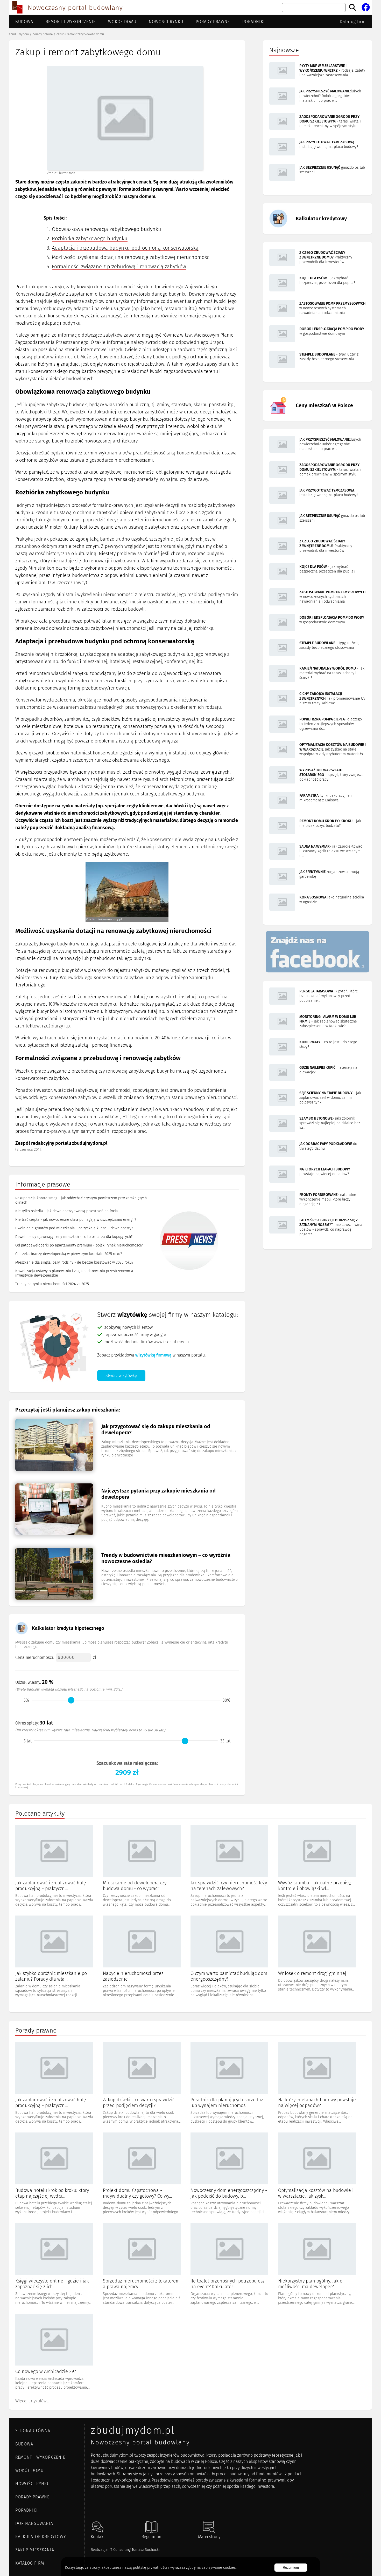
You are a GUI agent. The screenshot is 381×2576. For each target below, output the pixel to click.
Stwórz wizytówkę (121, 1376)
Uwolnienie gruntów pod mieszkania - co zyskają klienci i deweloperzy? (74, 1228)
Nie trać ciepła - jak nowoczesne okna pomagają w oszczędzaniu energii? (76, 1220)
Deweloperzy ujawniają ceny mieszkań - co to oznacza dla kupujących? (74, 1237)
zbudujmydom (19, 34)
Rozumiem (291, 2568)
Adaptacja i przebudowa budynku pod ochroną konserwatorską (125, 248)
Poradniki (254, 22)
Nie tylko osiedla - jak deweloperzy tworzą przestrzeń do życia (67, 1211)
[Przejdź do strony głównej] (17, 8)
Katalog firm (353, 22)
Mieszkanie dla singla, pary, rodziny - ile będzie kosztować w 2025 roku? (74, 1262)
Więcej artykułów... (32, 2401)
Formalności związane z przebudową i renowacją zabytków (119, 267)
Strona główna (33, 2431)
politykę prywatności (150, 2568)
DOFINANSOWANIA (34, 2523)
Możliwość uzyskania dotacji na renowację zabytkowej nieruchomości (131, 257)
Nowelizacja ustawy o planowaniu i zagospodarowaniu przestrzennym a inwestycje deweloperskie (74, 1273)
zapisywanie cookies (219, 2568)
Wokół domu (122, 22)
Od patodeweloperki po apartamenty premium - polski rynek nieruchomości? (79, 1245)
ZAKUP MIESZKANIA (35, 2550)
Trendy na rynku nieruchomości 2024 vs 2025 (52, 1284)
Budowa (24, 22)
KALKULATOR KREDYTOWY (41, 2537)
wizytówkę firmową (153, 1355)
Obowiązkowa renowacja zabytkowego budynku (107, 229)
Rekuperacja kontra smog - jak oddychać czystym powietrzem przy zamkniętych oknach (81, 1200)
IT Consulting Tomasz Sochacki (135, 2550)
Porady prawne (213, 22)
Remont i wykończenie (71, 22)
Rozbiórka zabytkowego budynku (90, 238)
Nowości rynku (166, 22)
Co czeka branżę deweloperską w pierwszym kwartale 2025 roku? (69, 1254)
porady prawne (43, 34)
